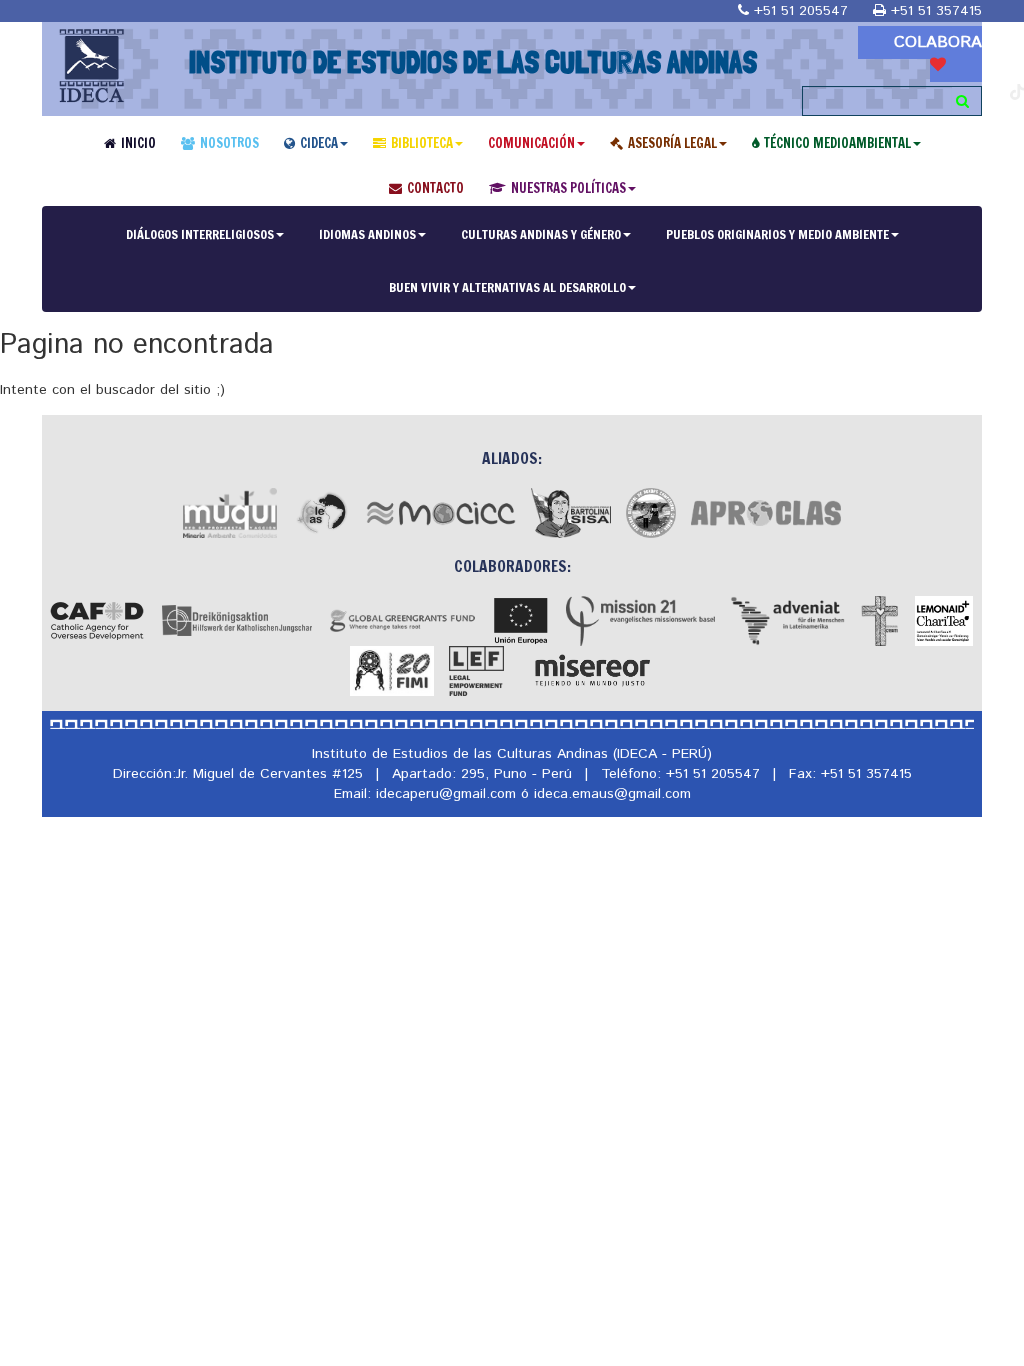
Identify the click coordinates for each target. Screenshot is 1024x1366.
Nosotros (229, 143)
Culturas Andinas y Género (541, 234)
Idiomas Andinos (367, 234)
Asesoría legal (672, 143)
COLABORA (938, 42)
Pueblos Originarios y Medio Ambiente (777, 234)
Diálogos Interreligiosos (200, 234)
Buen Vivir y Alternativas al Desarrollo (507, 287)
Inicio (138, 143)
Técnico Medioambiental (837, 143)
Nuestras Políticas (568, 188)
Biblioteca (422, 143)
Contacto (435, 188)
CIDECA (319, 143)
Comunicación (531, 143)
